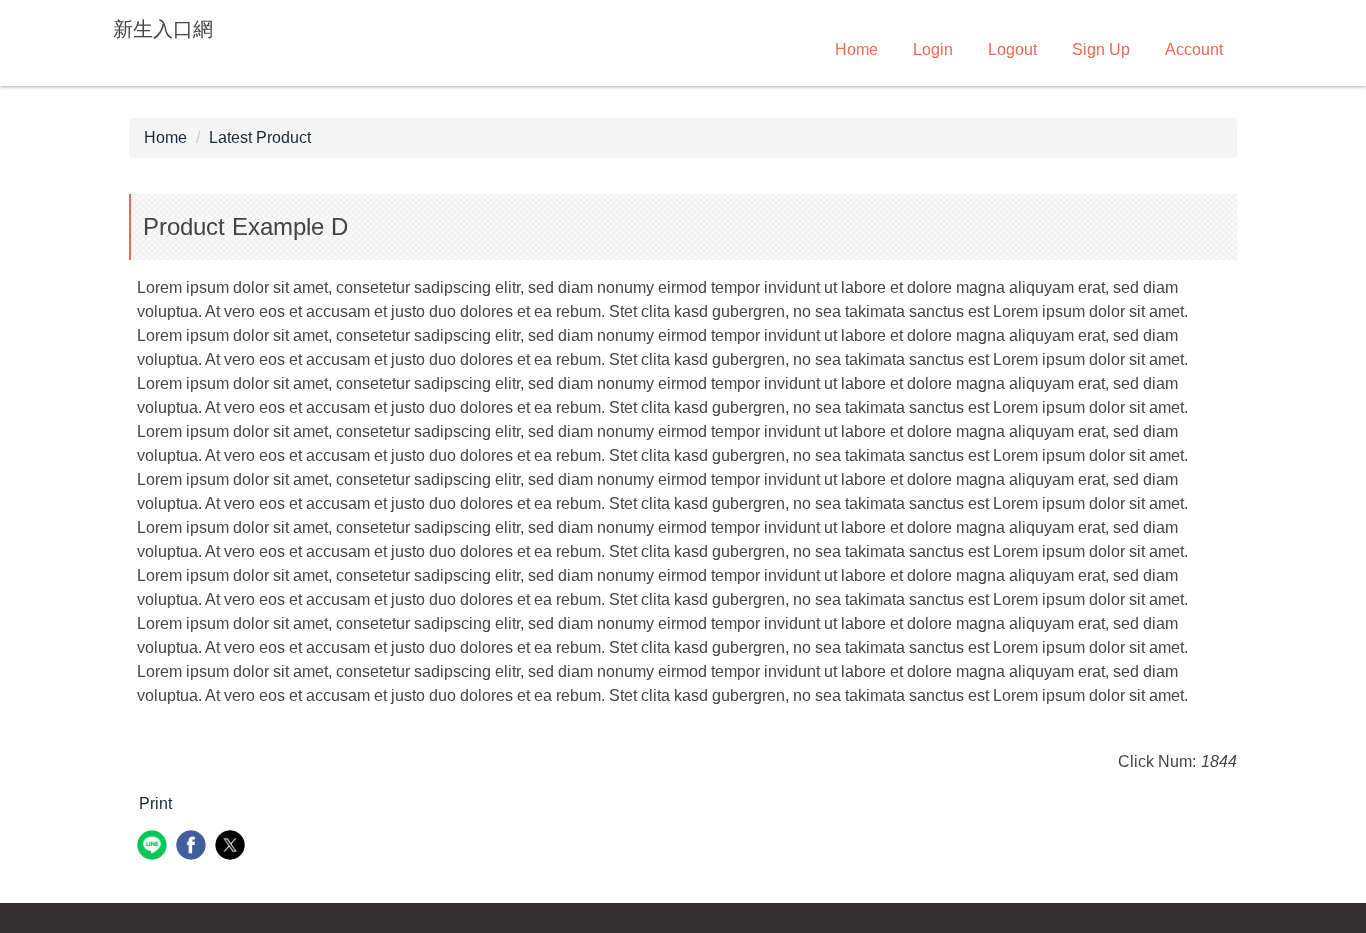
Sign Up (1101, 49)
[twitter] (232, 847)
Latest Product (260, 137)
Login (933, 49)
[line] (154, 847)
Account (1194, 49)
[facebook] (193, 847)
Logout (1012, 49)
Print (155, 803)
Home (856, 49)
